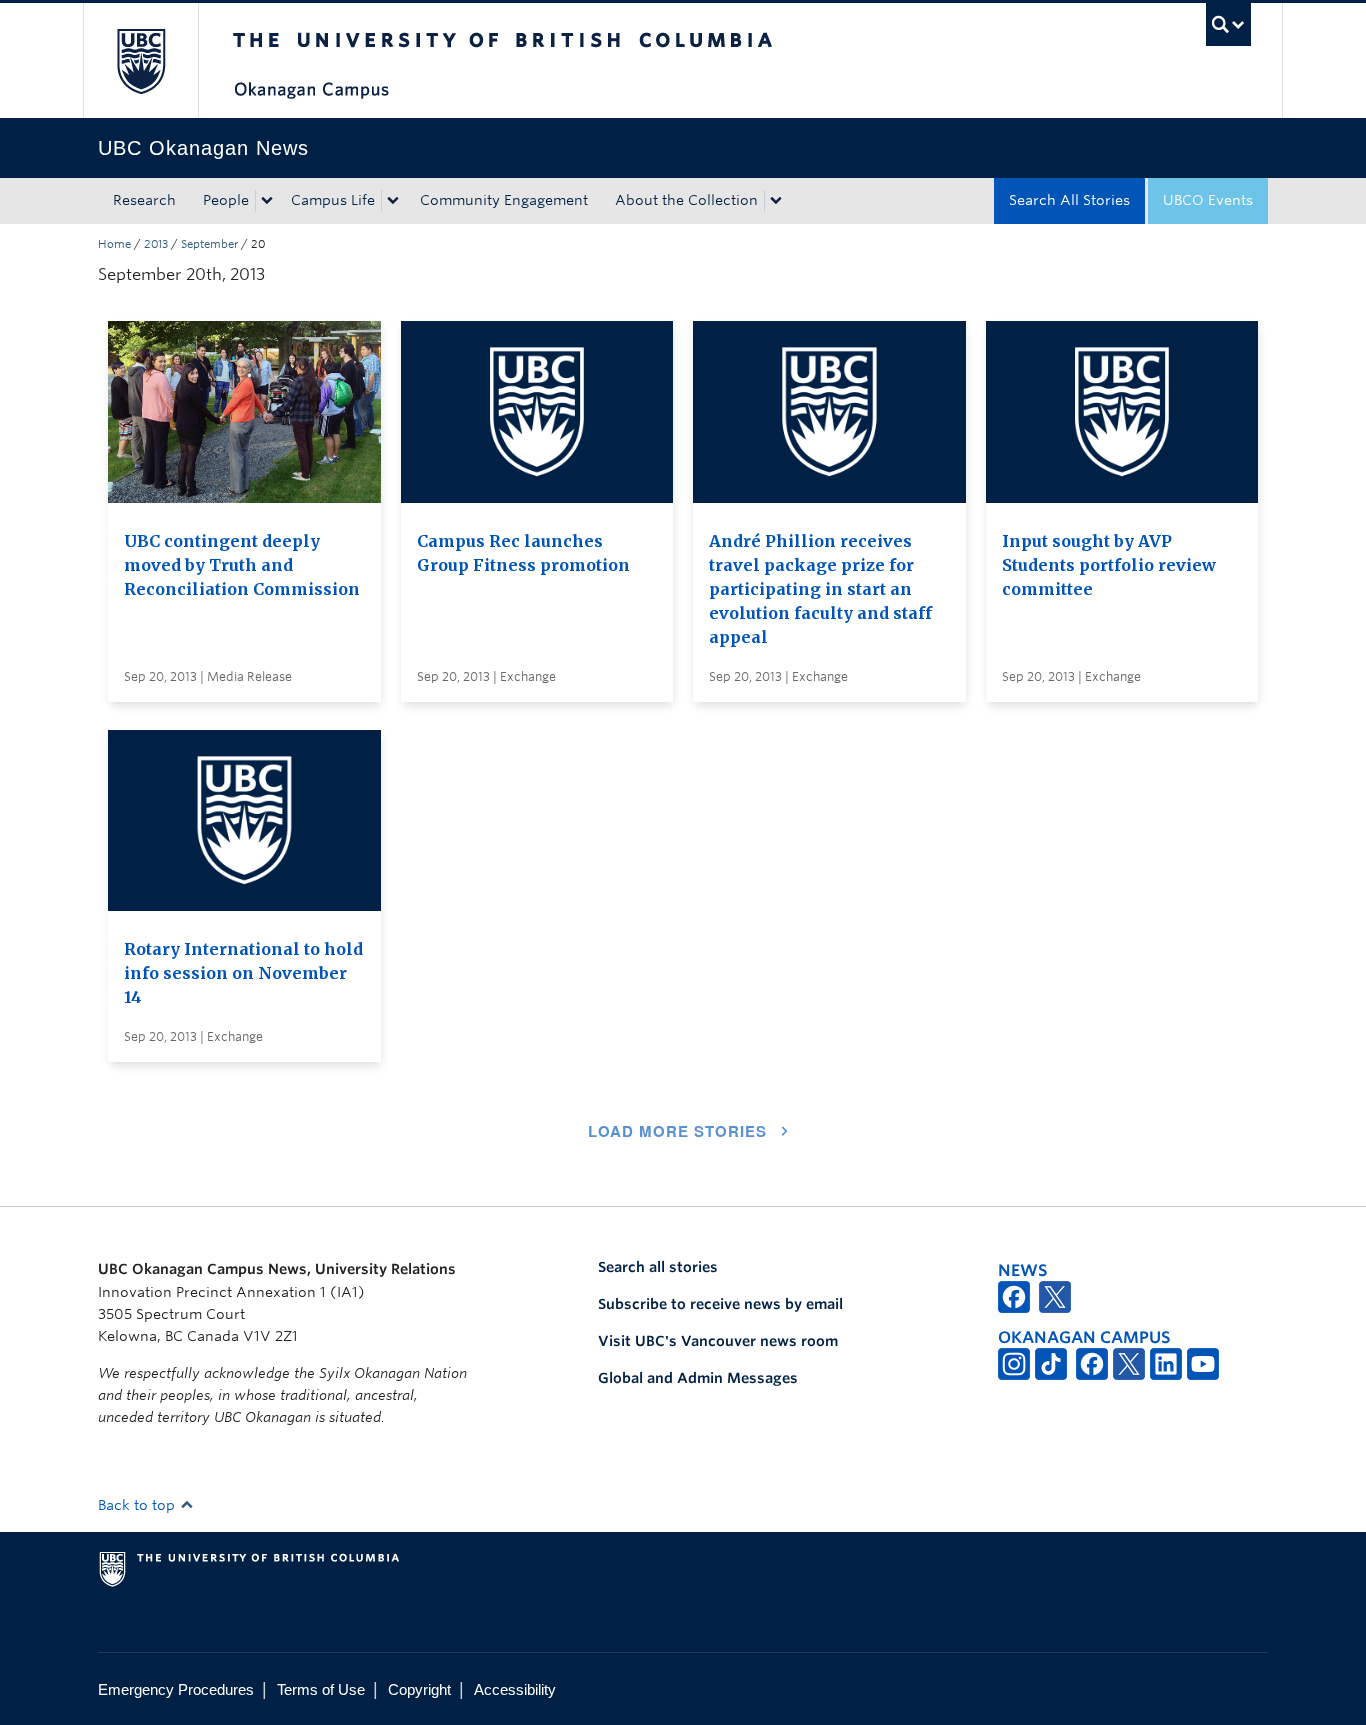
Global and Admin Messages (698, 1378)
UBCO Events (1208, 200)
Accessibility (515, 1689)
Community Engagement (504, 200)
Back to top (138, 1505)
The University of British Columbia (140, 60)
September (209, 244)
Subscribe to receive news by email (720, 1304)
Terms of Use (321, 1689)
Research (144, 200)
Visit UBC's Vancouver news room (718, 1341)
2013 (156, 244)
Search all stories (658, 1267)
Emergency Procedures (176, 1689)
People (226, 200)
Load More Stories (677, 1131)
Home (114, 244)
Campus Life (333, 200)
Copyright (419, 1689)
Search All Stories (1069, 200)
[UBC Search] (1228, 24)
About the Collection (686, 200)
